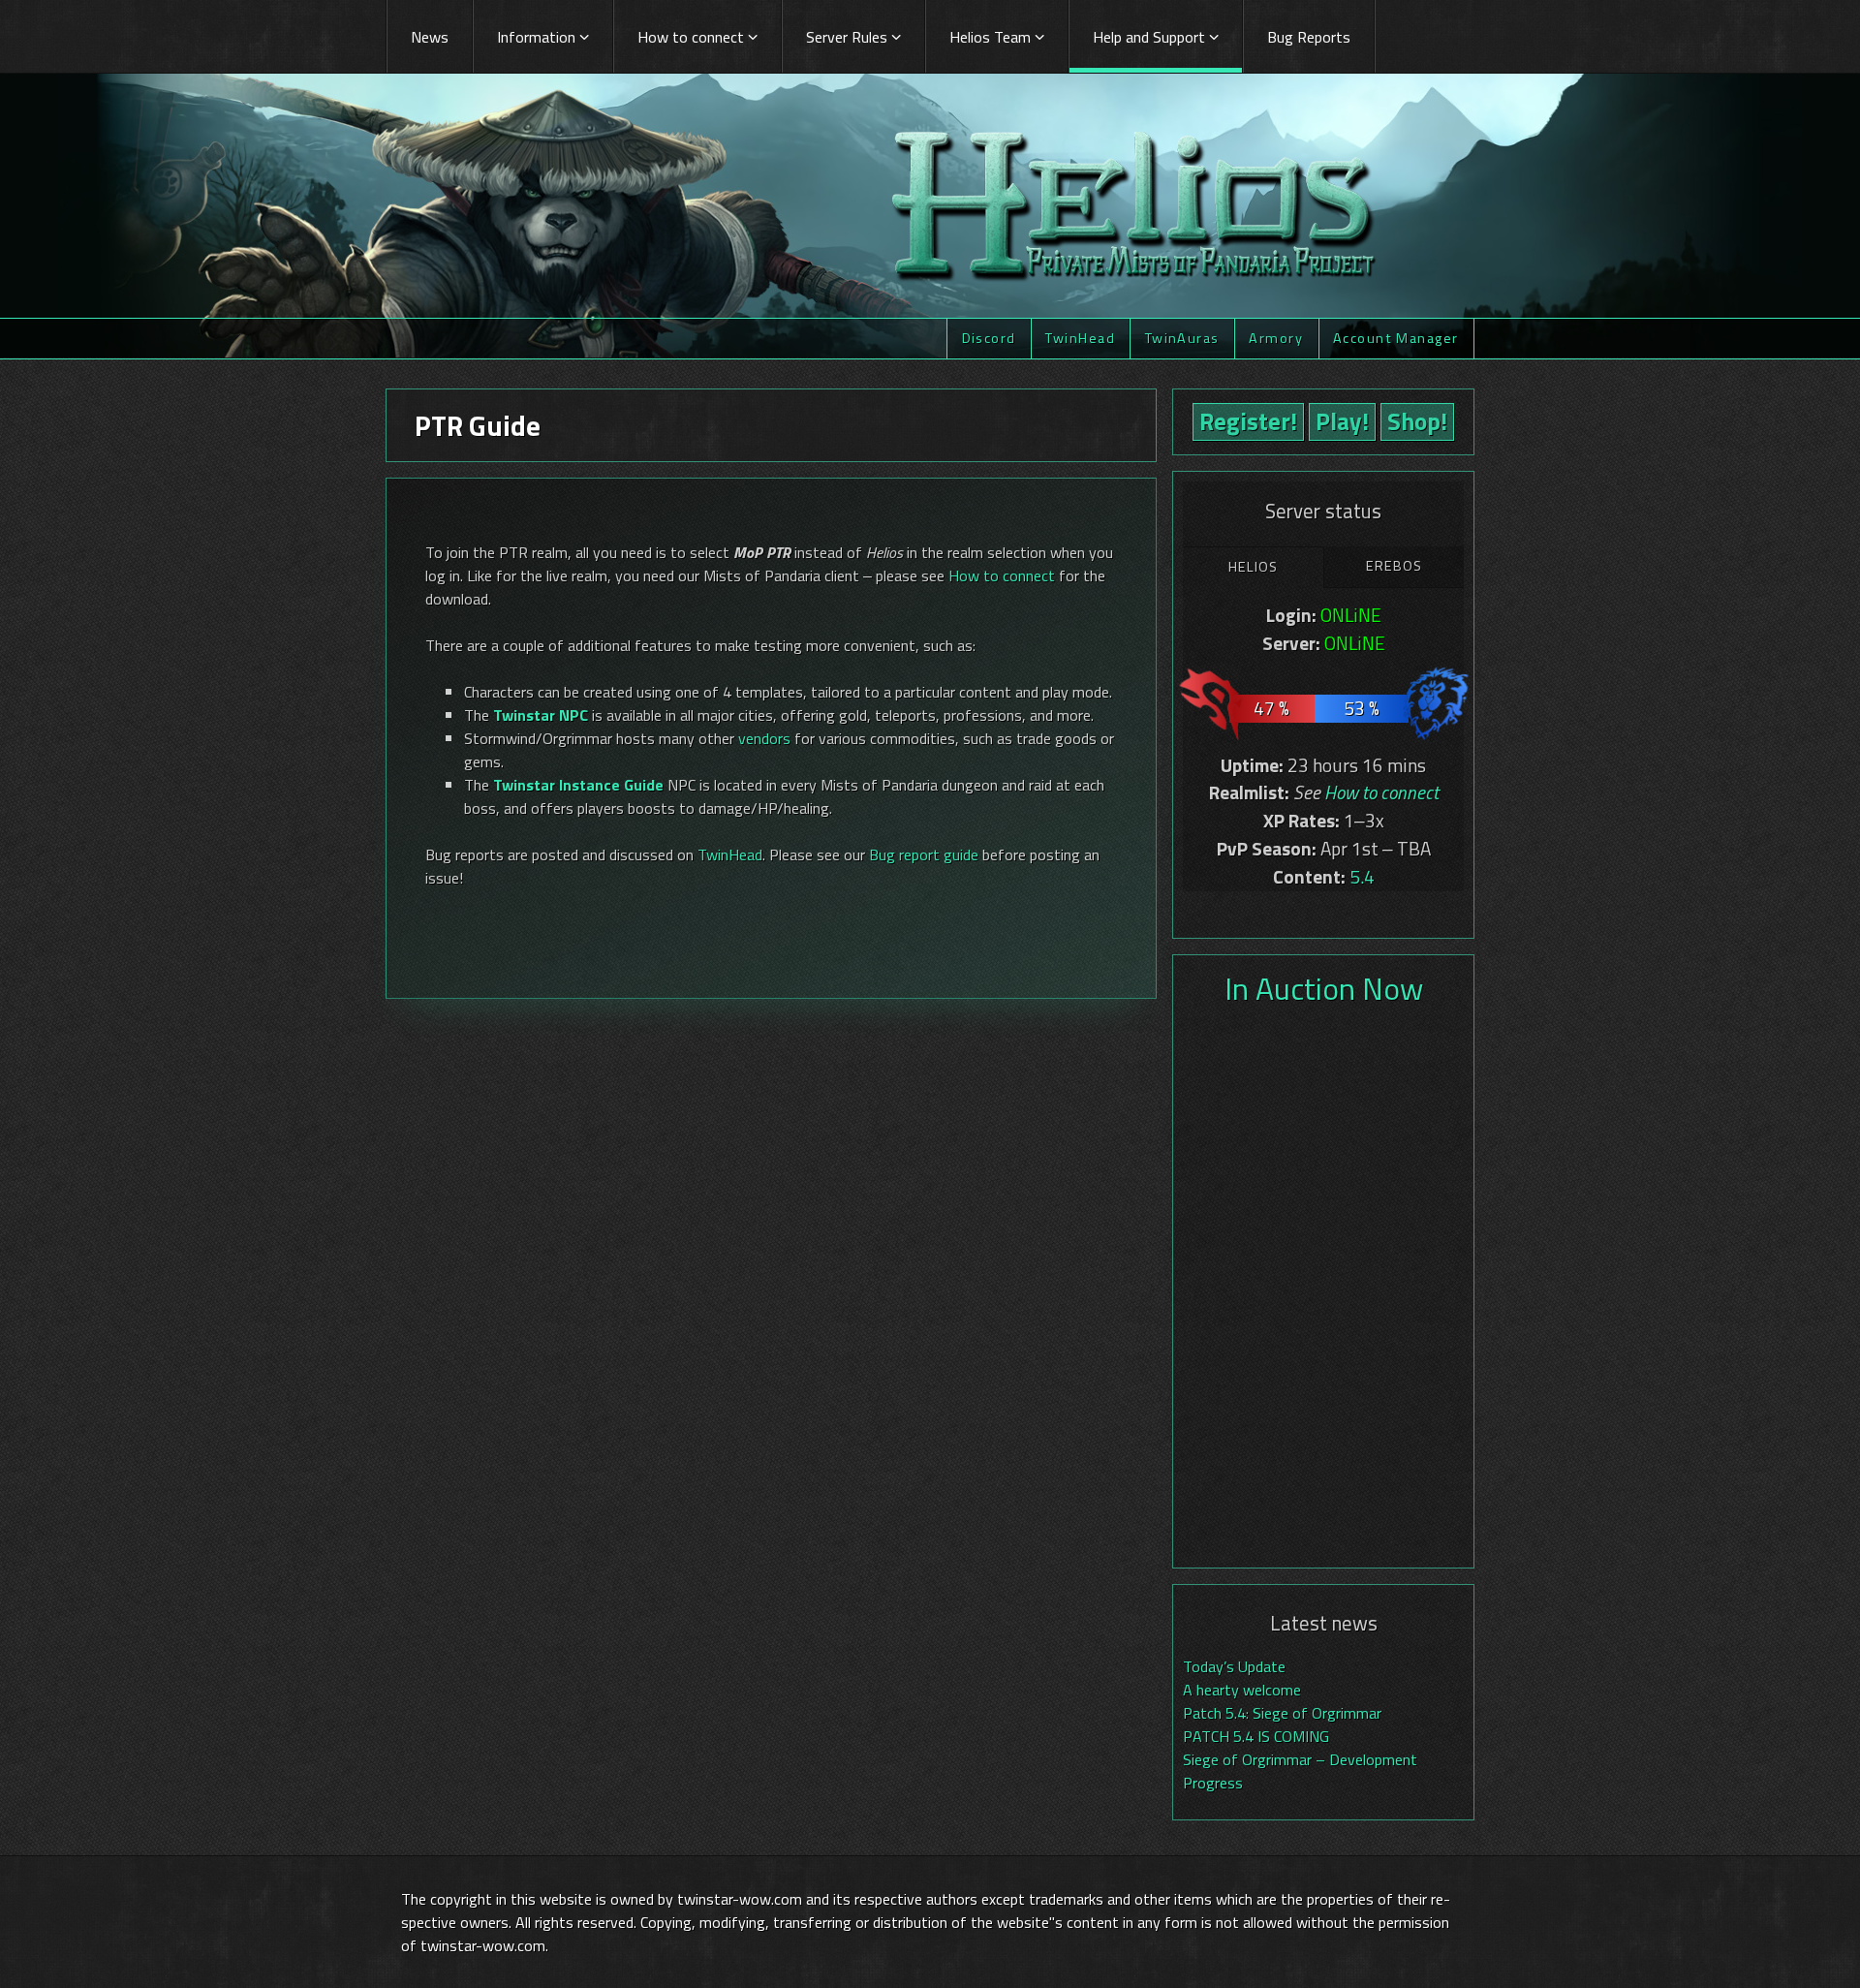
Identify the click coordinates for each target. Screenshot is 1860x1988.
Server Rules (847, 37)
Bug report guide (924, 854)
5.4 (1362, 876)
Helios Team (990, 37)
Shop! (1417, 421)
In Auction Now (1324, 988)
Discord (989, 338)
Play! (1342, 421)
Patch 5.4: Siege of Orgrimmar (1282, 1713)
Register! (1248, 421)
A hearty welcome (1242, 1690)
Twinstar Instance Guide (578, 785)
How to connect (691, 37)
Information (536, 37)
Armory (1276, 338)
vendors (764, 738)
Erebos (1394, 566)
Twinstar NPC (541, 715)
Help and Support (1149, 37)
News (430, 37)
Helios (1253, 567)
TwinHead (1080, 338)
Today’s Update (1234, 1666)
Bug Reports (1309, 37)
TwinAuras (1182, 338)
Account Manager (1396, 338)
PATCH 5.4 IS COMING (1256, 1736)
